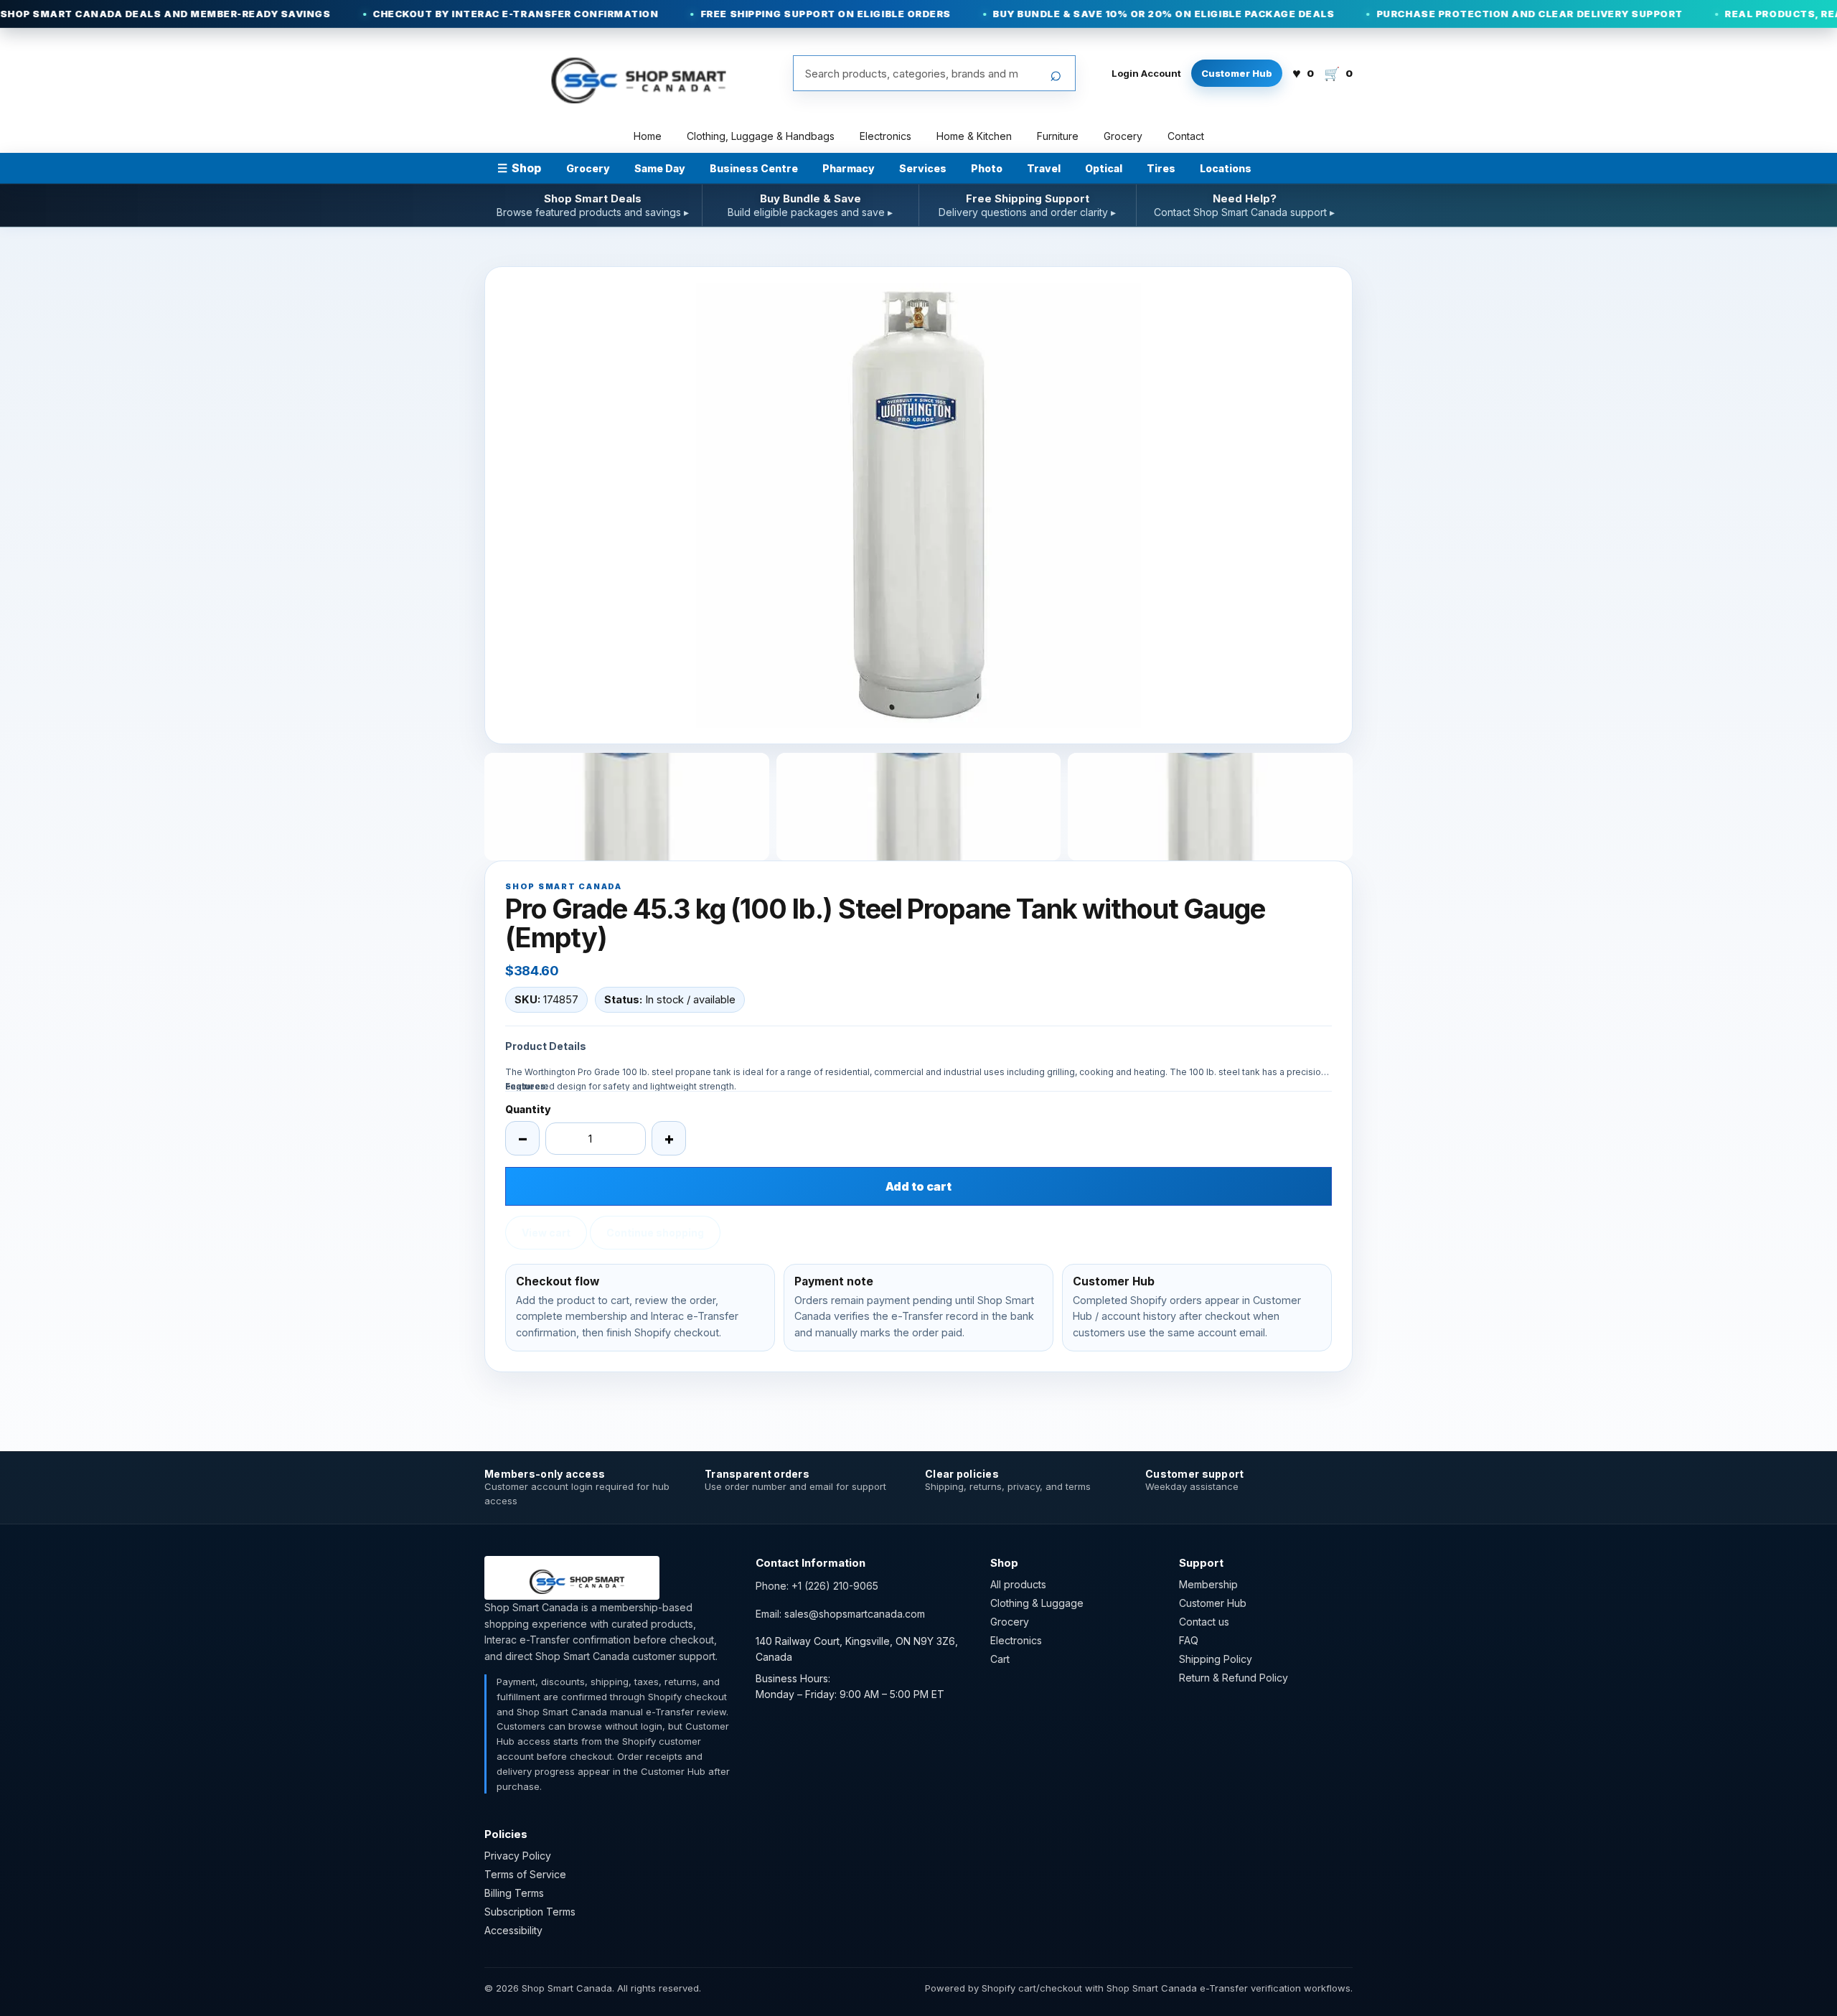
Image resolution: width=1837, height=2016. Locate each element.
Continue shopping (655, 1233)
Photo (987, 168)
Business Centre (754, 168)
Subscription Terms (530, 1912)
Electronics (885, 136)
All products (1018, 1584)
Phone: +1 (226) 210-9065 (817, 1586)
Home (648, 136)
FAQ (1189, 1640)
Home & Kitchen (974, 136)
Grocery (1123, 136)
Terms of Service (525, 1874)
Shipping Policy (1216, 1659)
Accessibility (513, 1930)
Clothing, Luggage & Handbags (761, 136)
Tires (1161, 168)
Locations (1226, 168)
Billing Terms (514, 1893)
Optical (1104, 168)
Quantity (528, 1109)
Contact (1186, 136)
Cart (1000, 1659)
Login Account (1146, 73)
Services (923, 168)
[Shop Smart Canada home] (629, 73)
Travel (1044, 168)
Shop (519, 168)
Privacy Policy (518, 1856)
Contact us (1204, 1622)
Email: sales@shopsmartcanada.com (840, 1614)
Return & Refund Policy (1234, 1678)
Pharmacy (849, 168)
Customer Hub (1237, 73)
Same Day (660, 168)
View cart (546, 1233)
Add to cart (918, 1186)
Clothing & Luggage (1037, 1603)
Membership (1208, 1584)
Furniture (1058, 136)
